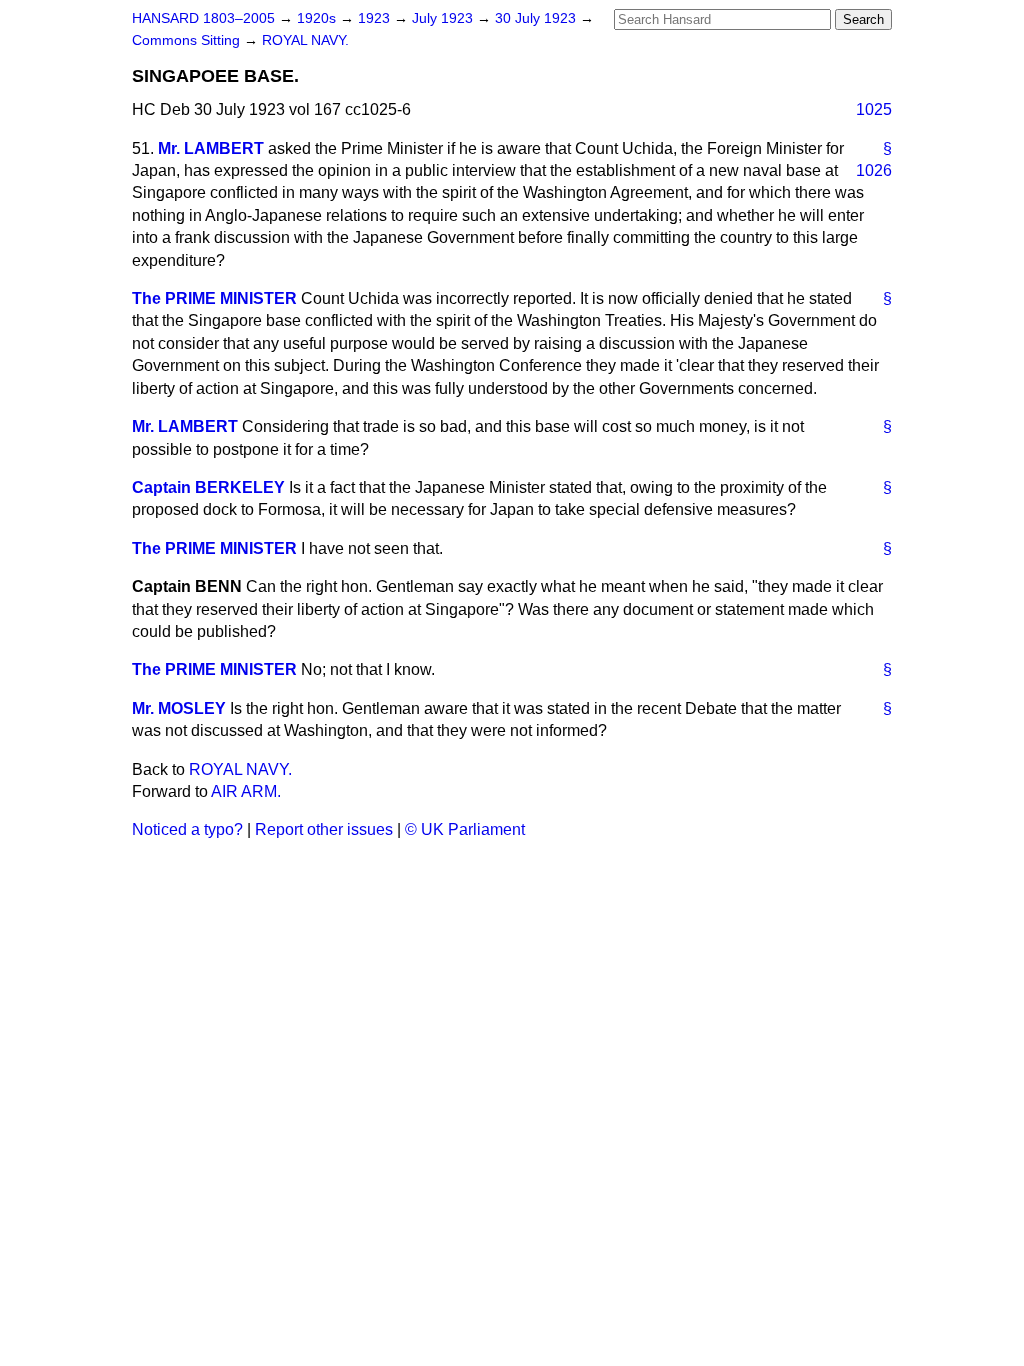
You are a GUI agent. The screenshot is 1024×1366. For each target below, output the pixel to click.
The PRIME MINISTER (214, 298)
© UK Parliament (465, 829)
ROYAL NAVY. (305, 40)
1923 (376, 18)
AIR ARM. (246, 791)
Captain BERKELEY (208, 487)
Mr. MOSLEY (179, 708)
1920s (318, 18)
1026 (874, 170)
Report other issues (324, 829)
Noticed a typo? (187, 829)
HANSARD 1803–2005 (203, 18)
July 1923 (444, 18)
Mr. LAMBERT (211, 148)
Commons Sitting (188, 40)
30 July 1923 (537, 18)
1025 (874, 109)
